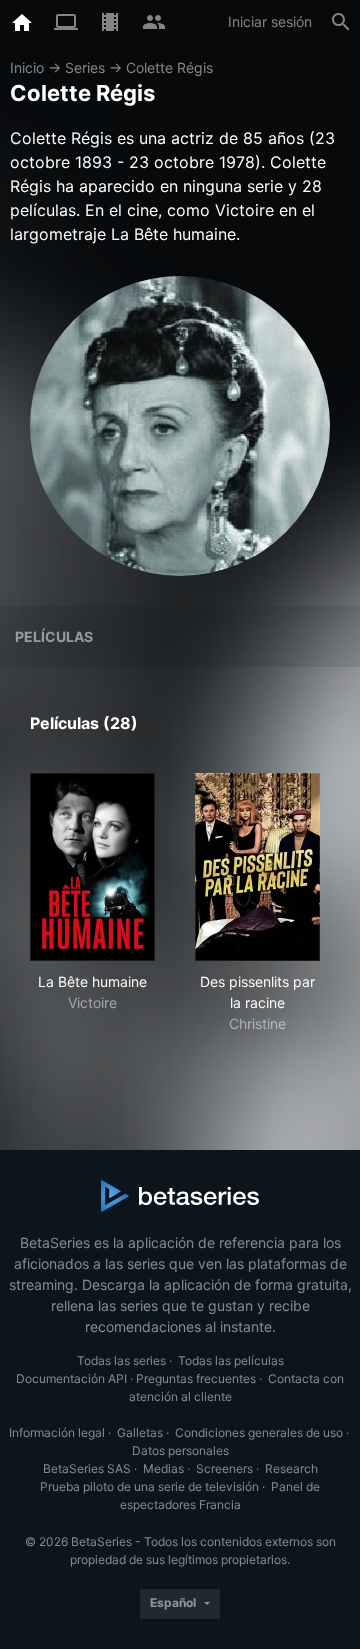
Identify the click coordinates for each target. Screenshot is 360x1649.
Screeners (224, 1468)
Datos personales (180, 1450)
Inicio (27, 67)
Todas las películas (231, 1360)
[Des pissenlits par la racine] (257, 867)
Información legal (57, 1432)
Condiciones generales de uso (259, 1432)
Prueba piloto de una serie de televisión (149, 1486)
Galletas (140, 1432)
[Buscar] (341, 22)
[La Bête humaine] (92, 867)
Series (85, 67)
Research (291, 1468)
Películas (54, 636)
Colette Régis (169, 67)
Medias (163, 1468)
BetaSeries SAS (87, 1468)
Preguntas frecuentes (196, 1378)
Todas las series (121, 1360)
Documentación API (71, 1378)
